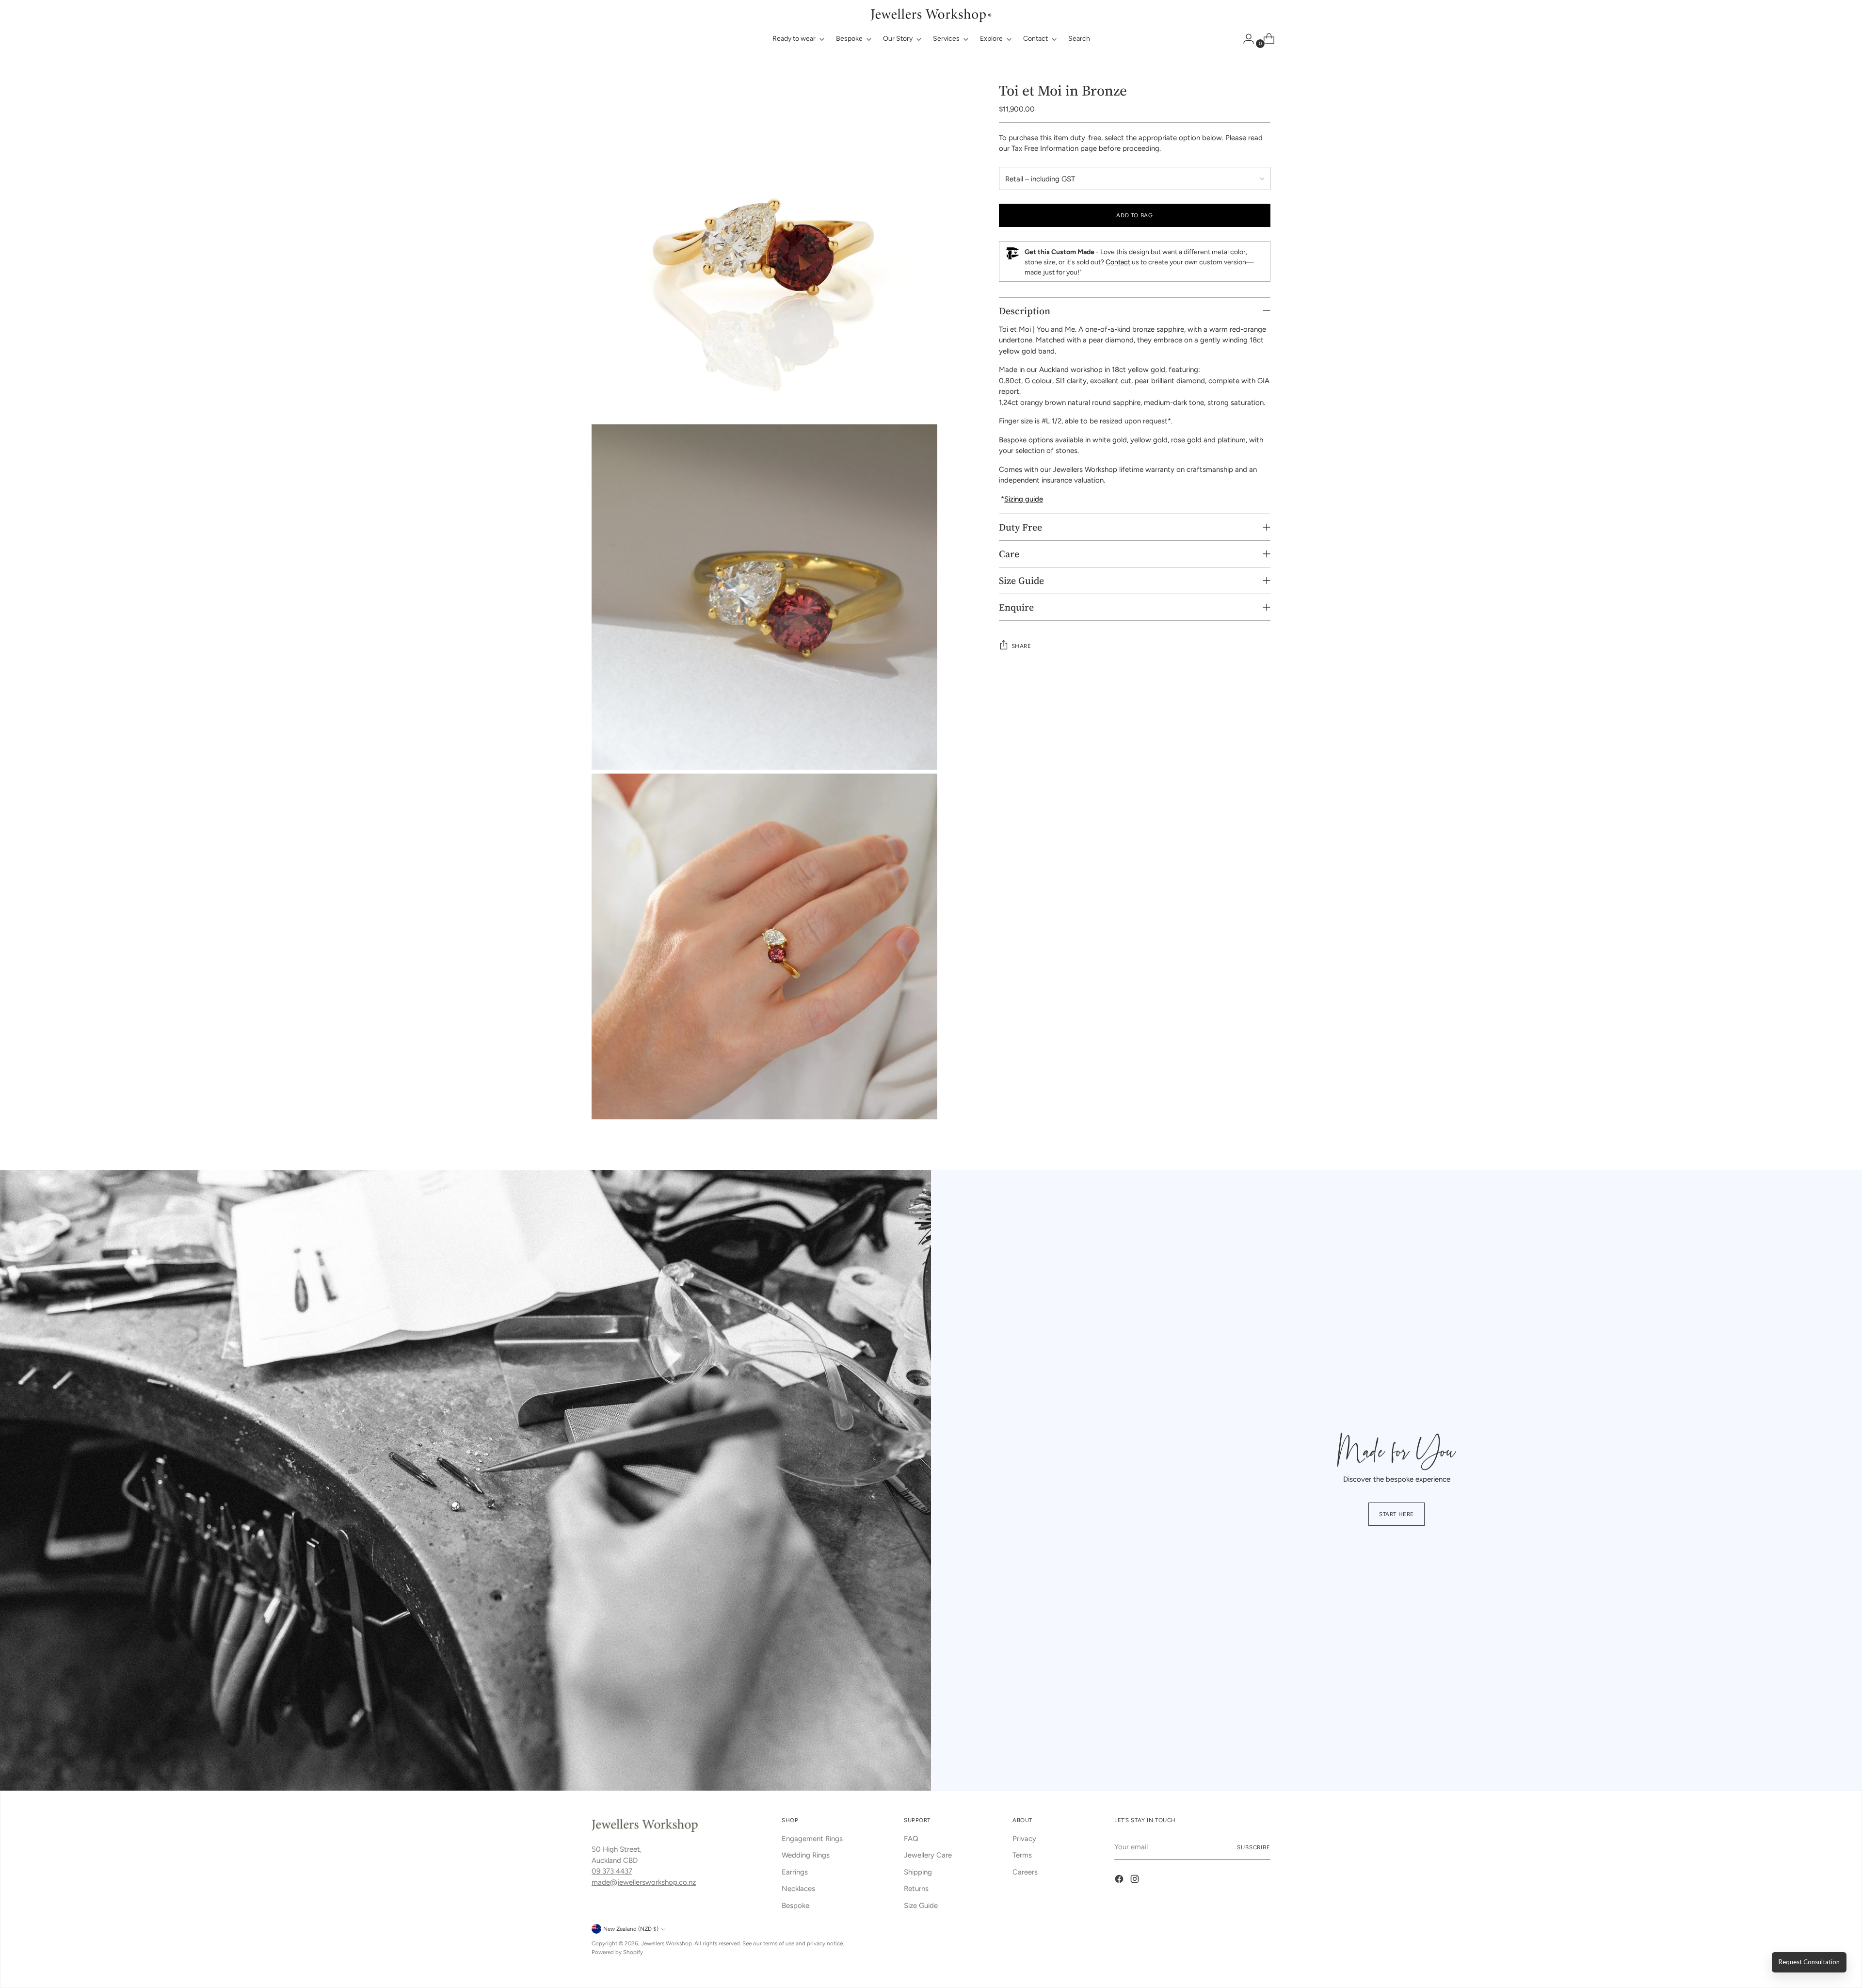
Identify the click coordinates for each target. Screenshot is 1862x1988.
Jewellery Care (928, 1855)
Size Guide (921, 1906)
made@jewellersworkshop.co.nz (644, 1882)
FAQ (911, 1839)
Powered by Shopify (617, 1952)
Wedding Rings (806, 1855)
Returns (916, 1889)
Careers (1025, 1872)
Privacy (1024, 1839)
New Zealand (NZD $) (631, 1929)
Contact (1119, 262)
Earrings (795, 1872)
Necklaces (798, 1889)
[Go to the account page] (1245, 39)
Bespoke (795, 1906)
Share (1021, 646)
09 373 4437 (612, 1871)
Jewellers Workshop (666, 1943)
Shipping (918, 1872)
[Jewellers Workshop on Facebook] (1120, 1881)
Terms (1022, 1855)
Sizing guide (1024, 499)
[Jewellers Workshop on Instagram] (1136, 1881)
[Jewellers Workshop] (931, 14)
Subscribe (1254, 1847)
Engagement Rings (812, 1839)
